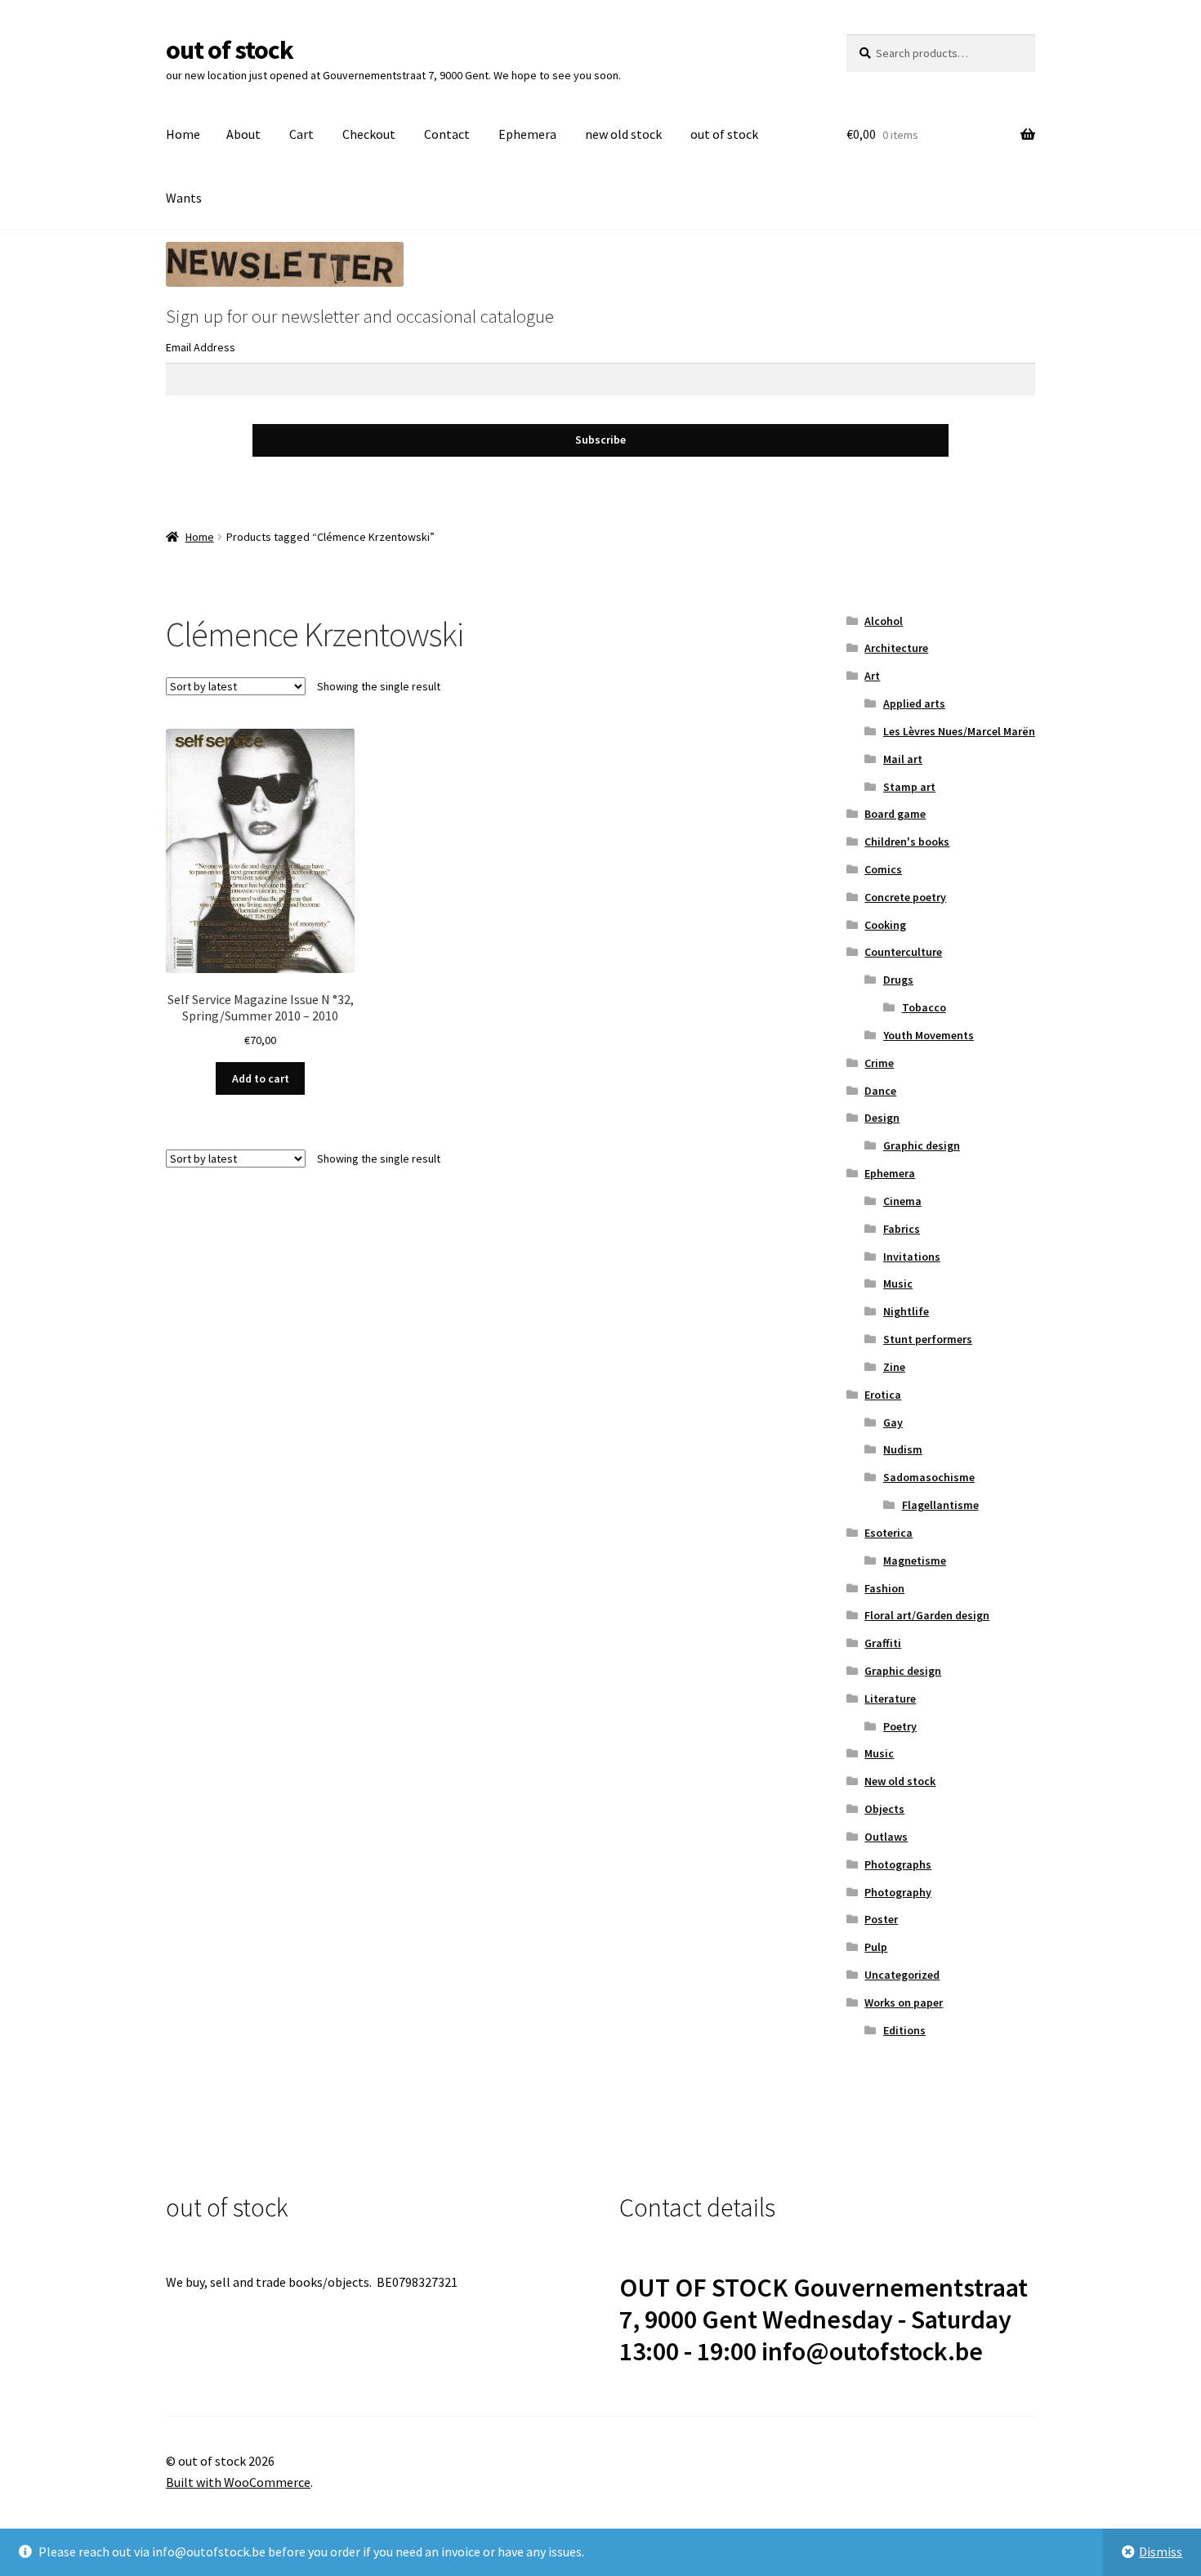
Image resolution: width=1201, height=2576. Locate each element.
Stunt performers (928, 1339)
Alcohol (884, 621)
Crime (879, 1063)
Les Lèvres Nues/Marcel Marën (959, 731)
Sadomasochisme (929, 1477)
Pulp (876, 1947)
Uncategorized (902, 1975)
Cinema (902, 1201)
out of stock (230, 50)
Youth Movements (929, 1035)
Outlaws (886, 1837)
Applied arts (914, 703)
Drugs (898, 980)
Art (872, 676)
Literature (890, 1699)
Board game (895, 814)
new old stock (623, 134)
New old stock (900, 1781)
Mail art (903, 759)
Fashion (884, 1588)
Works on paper (904, 2002)
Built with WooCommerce (238, 2482)
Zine (894, 1367)
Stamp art (909, 787)
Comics (883, 869)
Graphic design (922, 1145)
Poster (881, 1919)
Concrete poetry (905, 897)
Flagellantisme (940, 1505)
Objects (884, 1809)
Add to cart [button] (261, 1078)
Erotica (883, 1395)
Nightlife (906, 1311)
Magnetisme (915, 1560)
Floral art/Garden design (927, 1615)
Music (898, 1284)
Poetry (900, 1726)
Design (882, 1118)
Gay (893, 1422)
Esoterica (888, 1533)
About (243, 134)
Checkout (369, 134)
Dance (880, 1091)
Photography (898, 1892)
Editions (904, 2030)
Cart (301, 134)
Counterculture (903, 952)
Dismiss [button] (1161, 2551)
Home (183, 134)
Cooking (885, 925)
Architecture (896, 648)
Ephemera (527, 134)
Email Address (201, 347)
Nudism (903, 1449)
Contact (447, 134)
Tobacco (924, 1007)
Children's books (907, 842)
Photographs (898, 1864)
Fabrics (902, 1229)
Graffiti (883, 1643)
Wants (184, 198)
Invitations (912, 1257)
